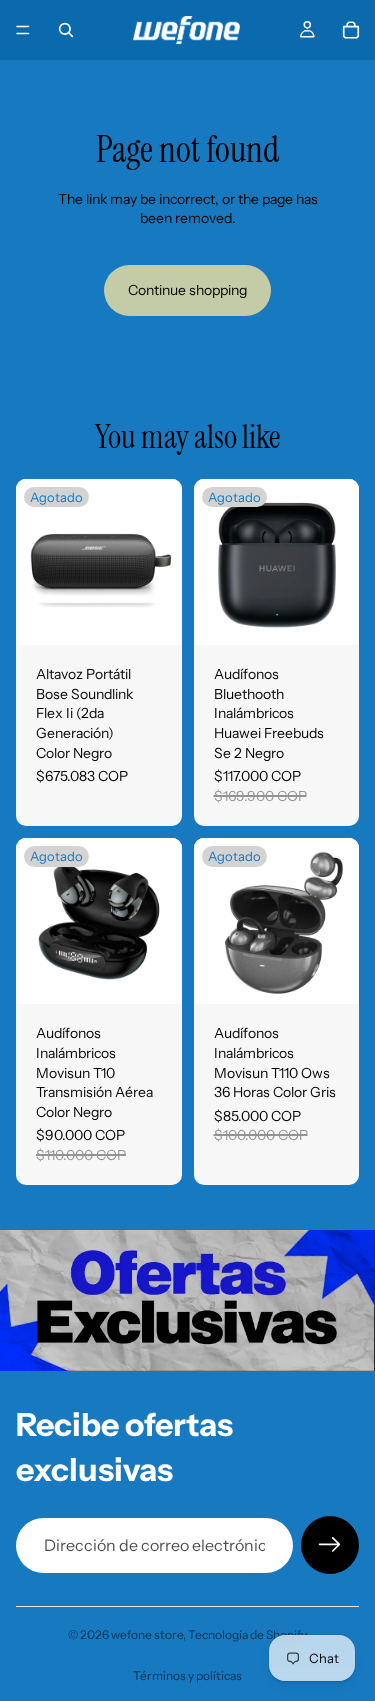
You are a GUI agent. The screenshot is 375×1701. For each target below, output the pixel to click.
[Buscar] (66, 30)
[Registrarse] (330, 1545)
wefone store (147, 1634)
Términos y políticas (187, 1675)
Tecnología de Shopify (247, 1634)
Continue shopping (187, 290)
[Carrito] (351, 30)
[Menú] (23, 30)
